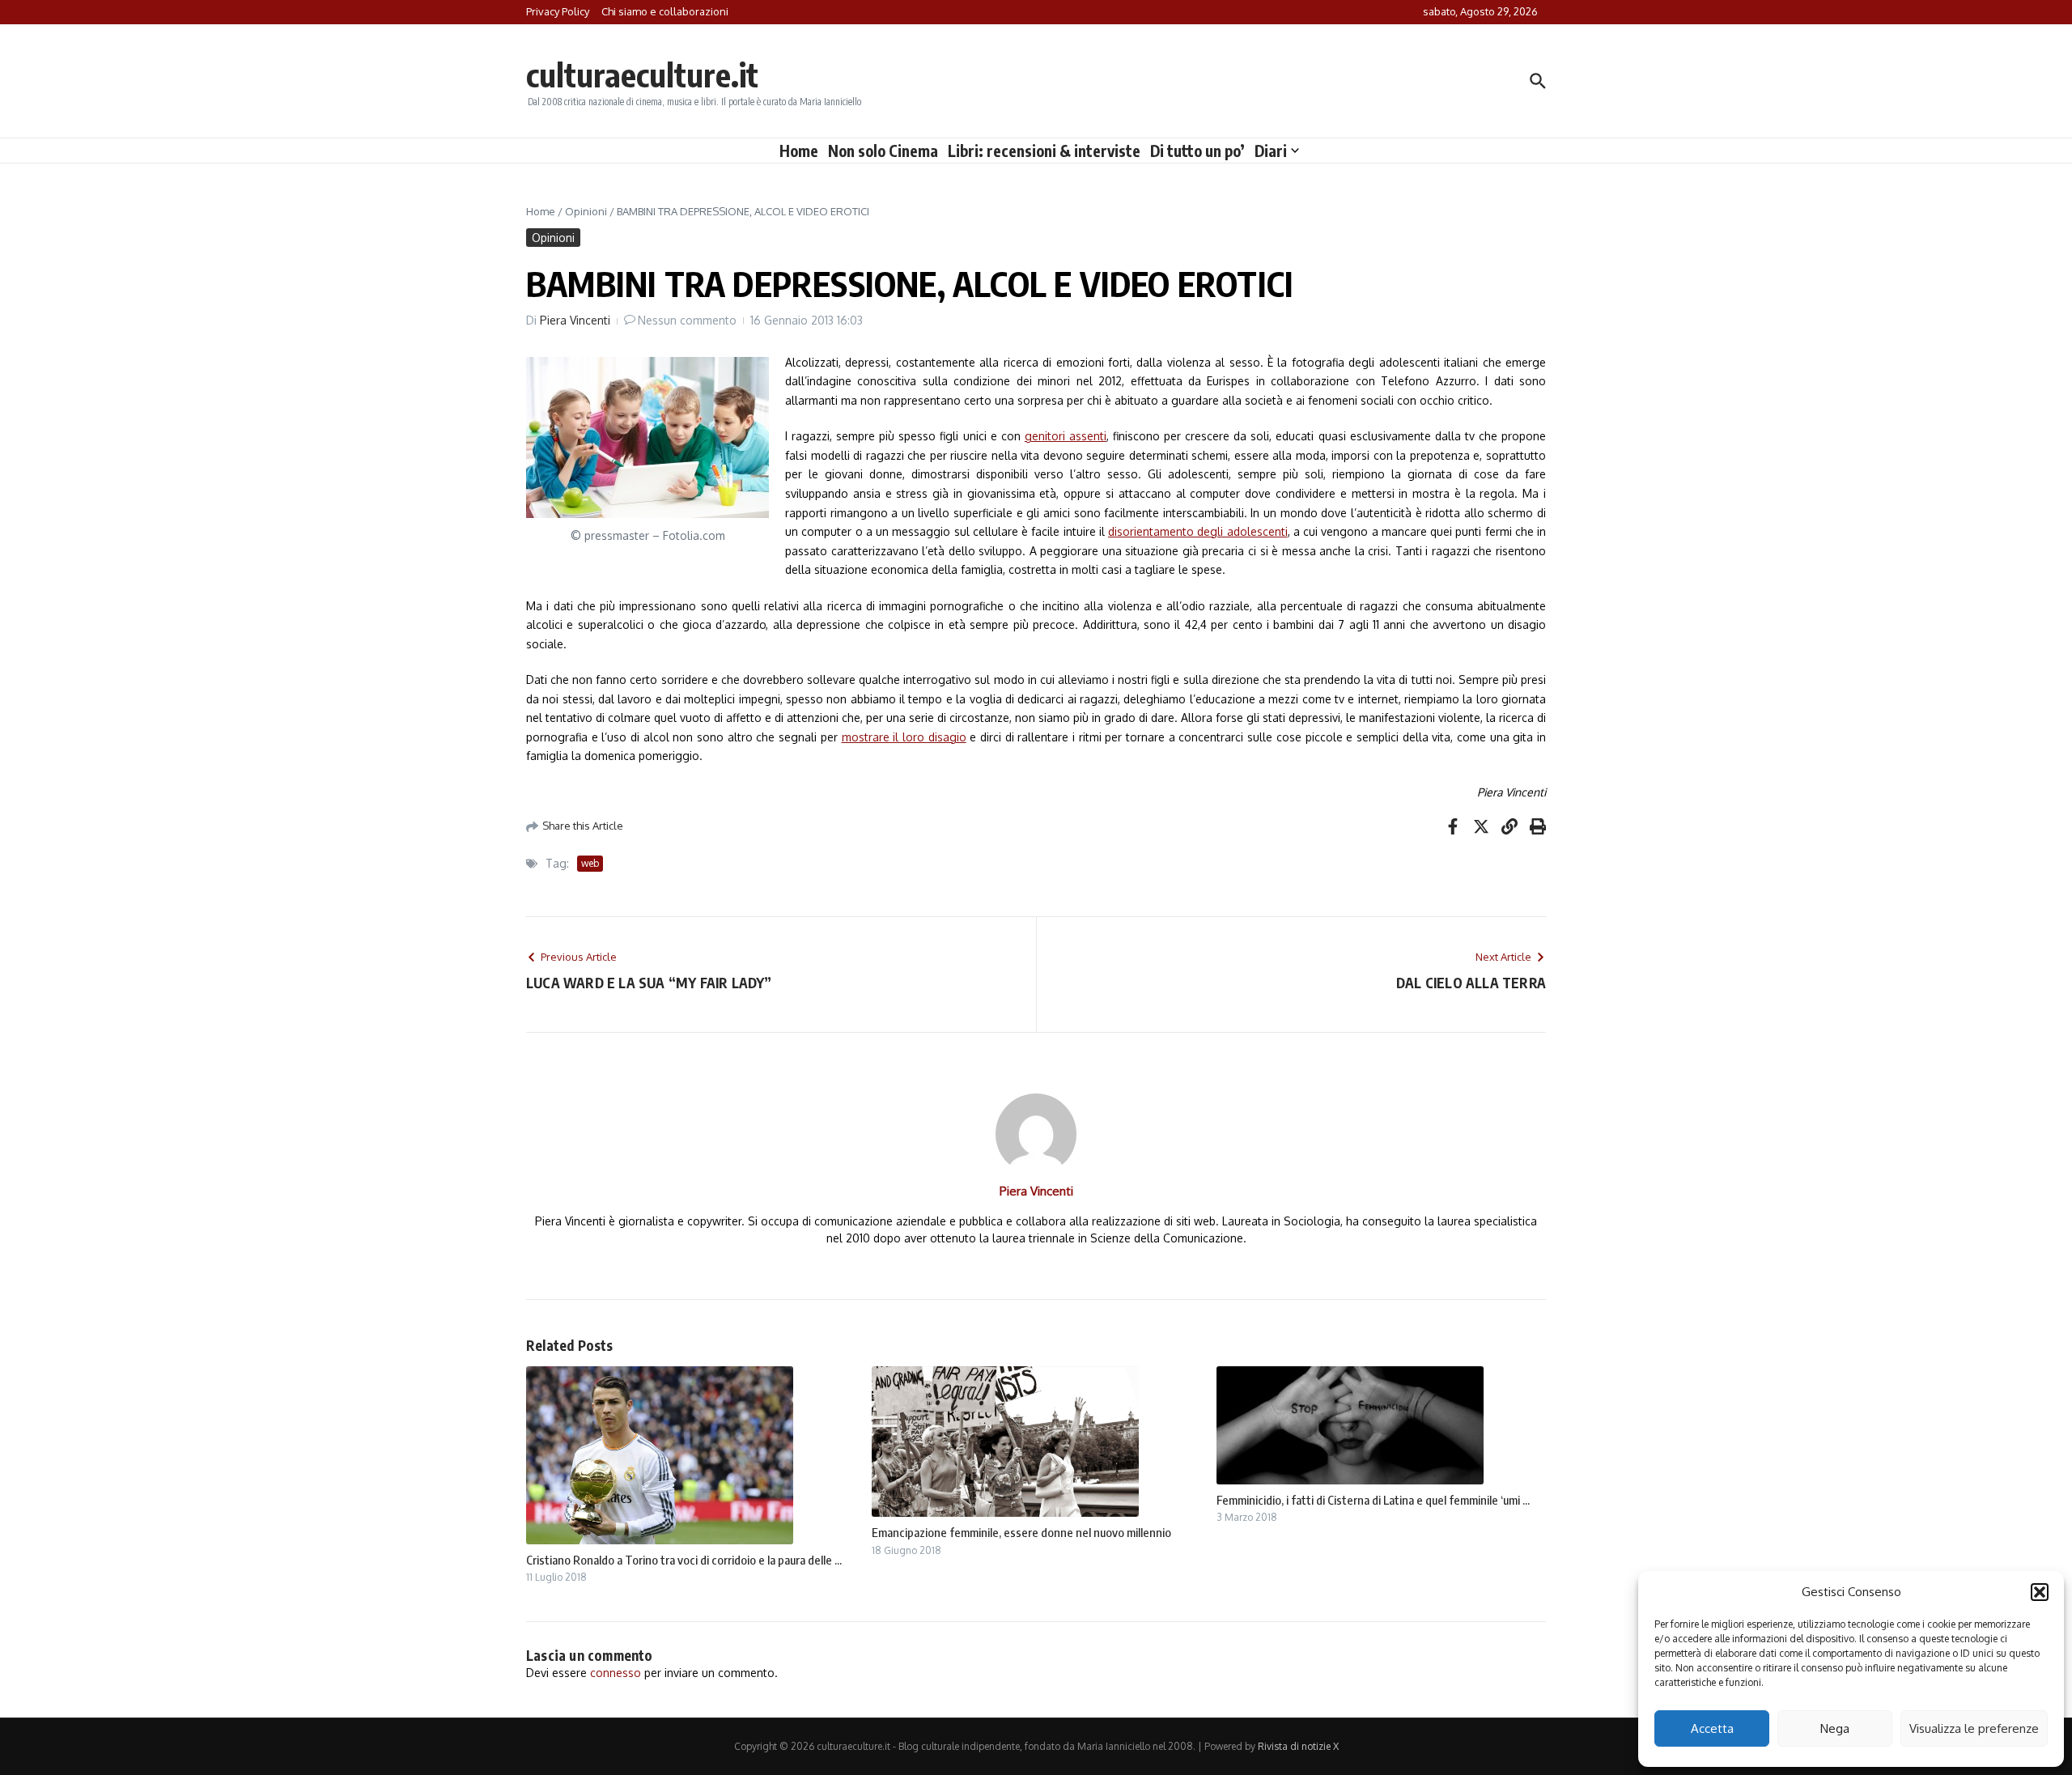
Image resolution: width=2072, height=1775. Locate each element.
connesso (616, 1673)
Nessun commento (687, 320)
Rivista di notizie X (1298, 1746)
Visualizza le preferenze (1974, 1728)
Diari (1271, 151)
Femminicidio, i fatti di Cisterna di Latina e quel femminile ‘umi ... (1373, 1500)
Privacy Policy (558, 11)
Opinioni (586, 211)
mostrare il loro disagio (904, 737)
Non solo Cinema (883, 151)
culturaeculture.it (642, 74)
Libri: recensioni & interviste (1044, 151)
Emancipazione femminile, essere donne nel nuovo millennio (1021, 1532)
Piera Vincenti (575, 320)
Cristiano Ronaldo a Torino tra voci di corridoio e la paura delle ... (684, 1560)
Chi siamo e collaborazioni (665, 11)
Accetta (1712, 1728)
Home (799, 151)
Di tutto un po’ (1197, 151)
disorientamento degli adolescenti (1198, 531)
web (590, 863)
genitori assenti (1066, 436)
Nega (1835, 1728)
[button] (2040, 1592)
